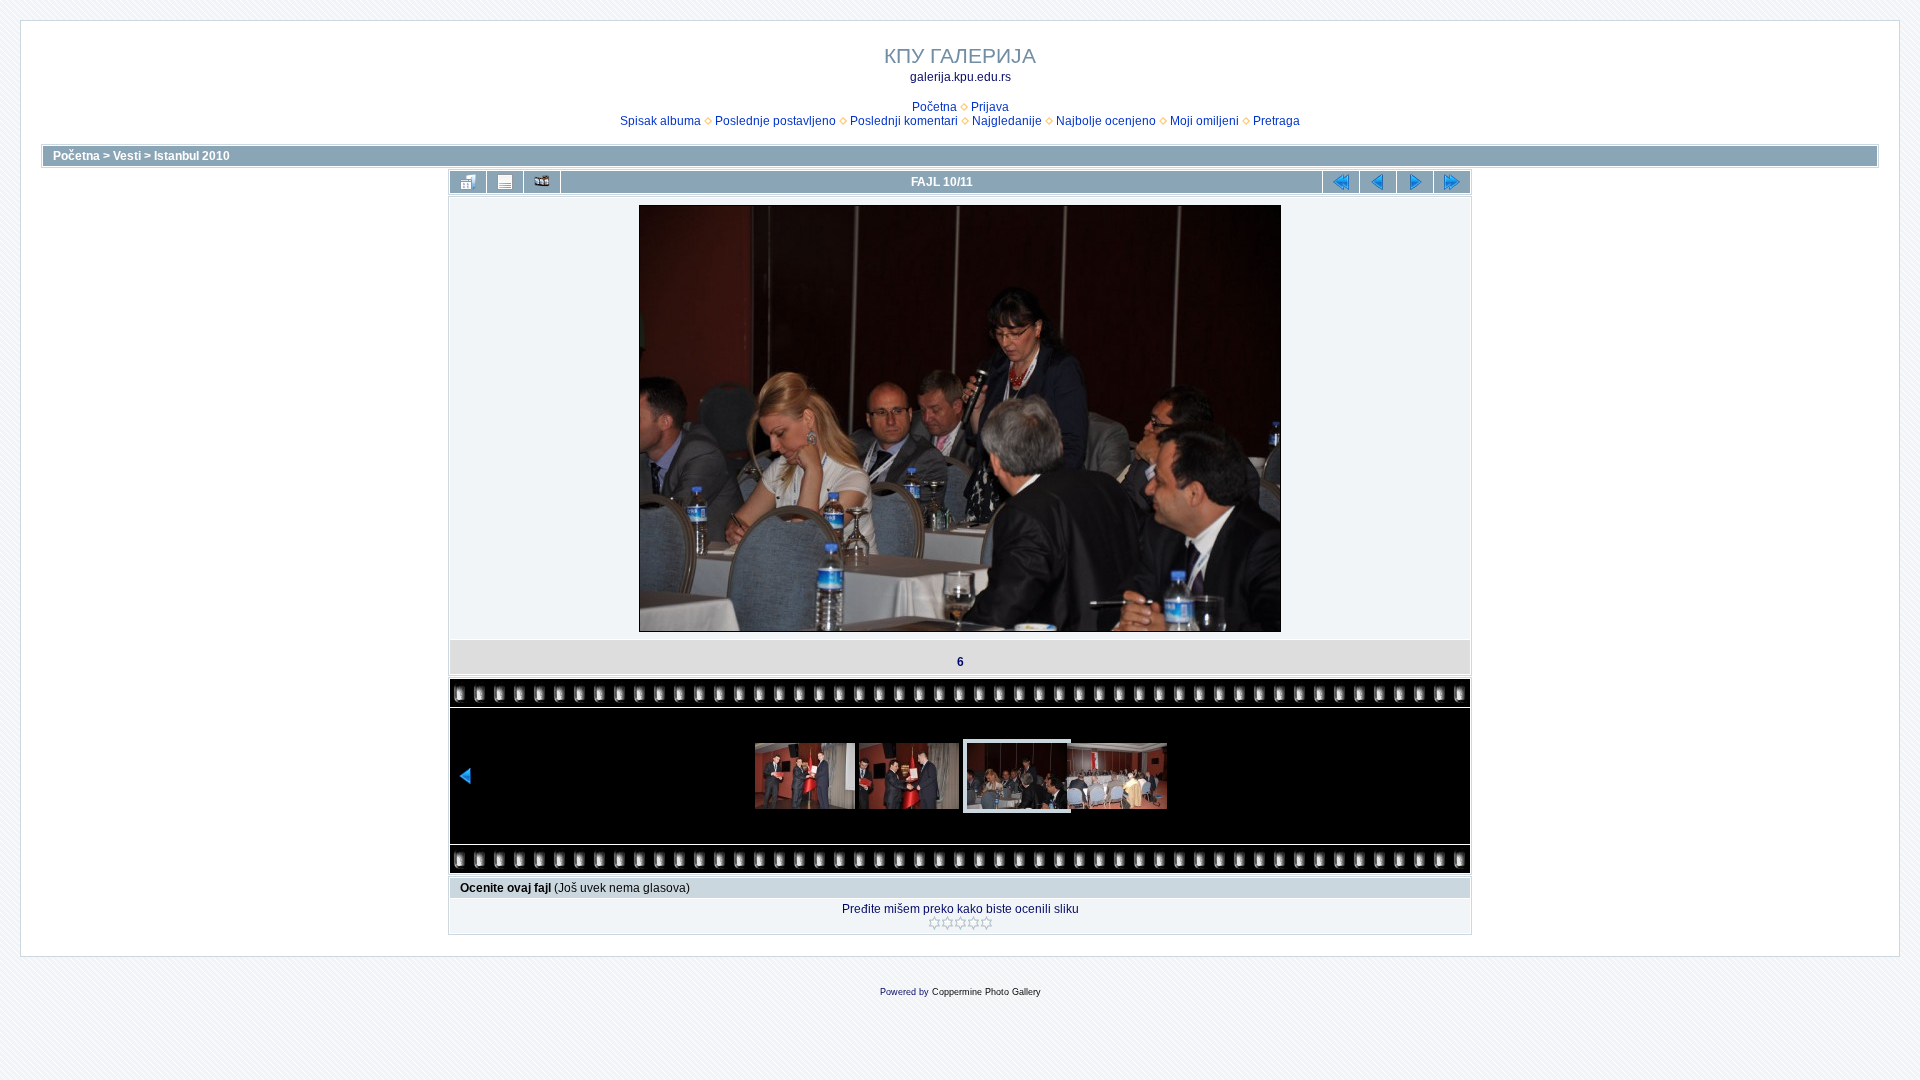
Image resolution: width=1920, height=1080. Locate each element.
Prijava (990, 107)
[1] (934, 923)
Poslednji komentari (904, 121)
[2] (947, 923)
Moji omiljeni (1204, 121)
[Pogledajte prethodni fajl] (1378, 182)
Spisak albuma (660, 121)
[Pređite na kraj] (1452, 182)
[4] (973, 923)
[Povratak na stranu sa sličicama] (468, 182)
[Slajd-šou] (542, 182)
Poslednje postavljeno (775, 121)
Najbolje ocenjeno (1106, 121)
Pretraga (1276, 121)
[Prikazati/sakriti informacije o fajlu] (505, 182)
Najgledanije (1007, 121)
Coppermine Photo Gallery (986, 992)
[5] (986, 923)
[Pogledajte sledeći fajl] (1415, 182)
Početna (934, 107)
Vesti (127, 156)
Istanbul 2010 (192, 156)
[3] (960, 923)
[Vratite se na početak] (1341, 182)
